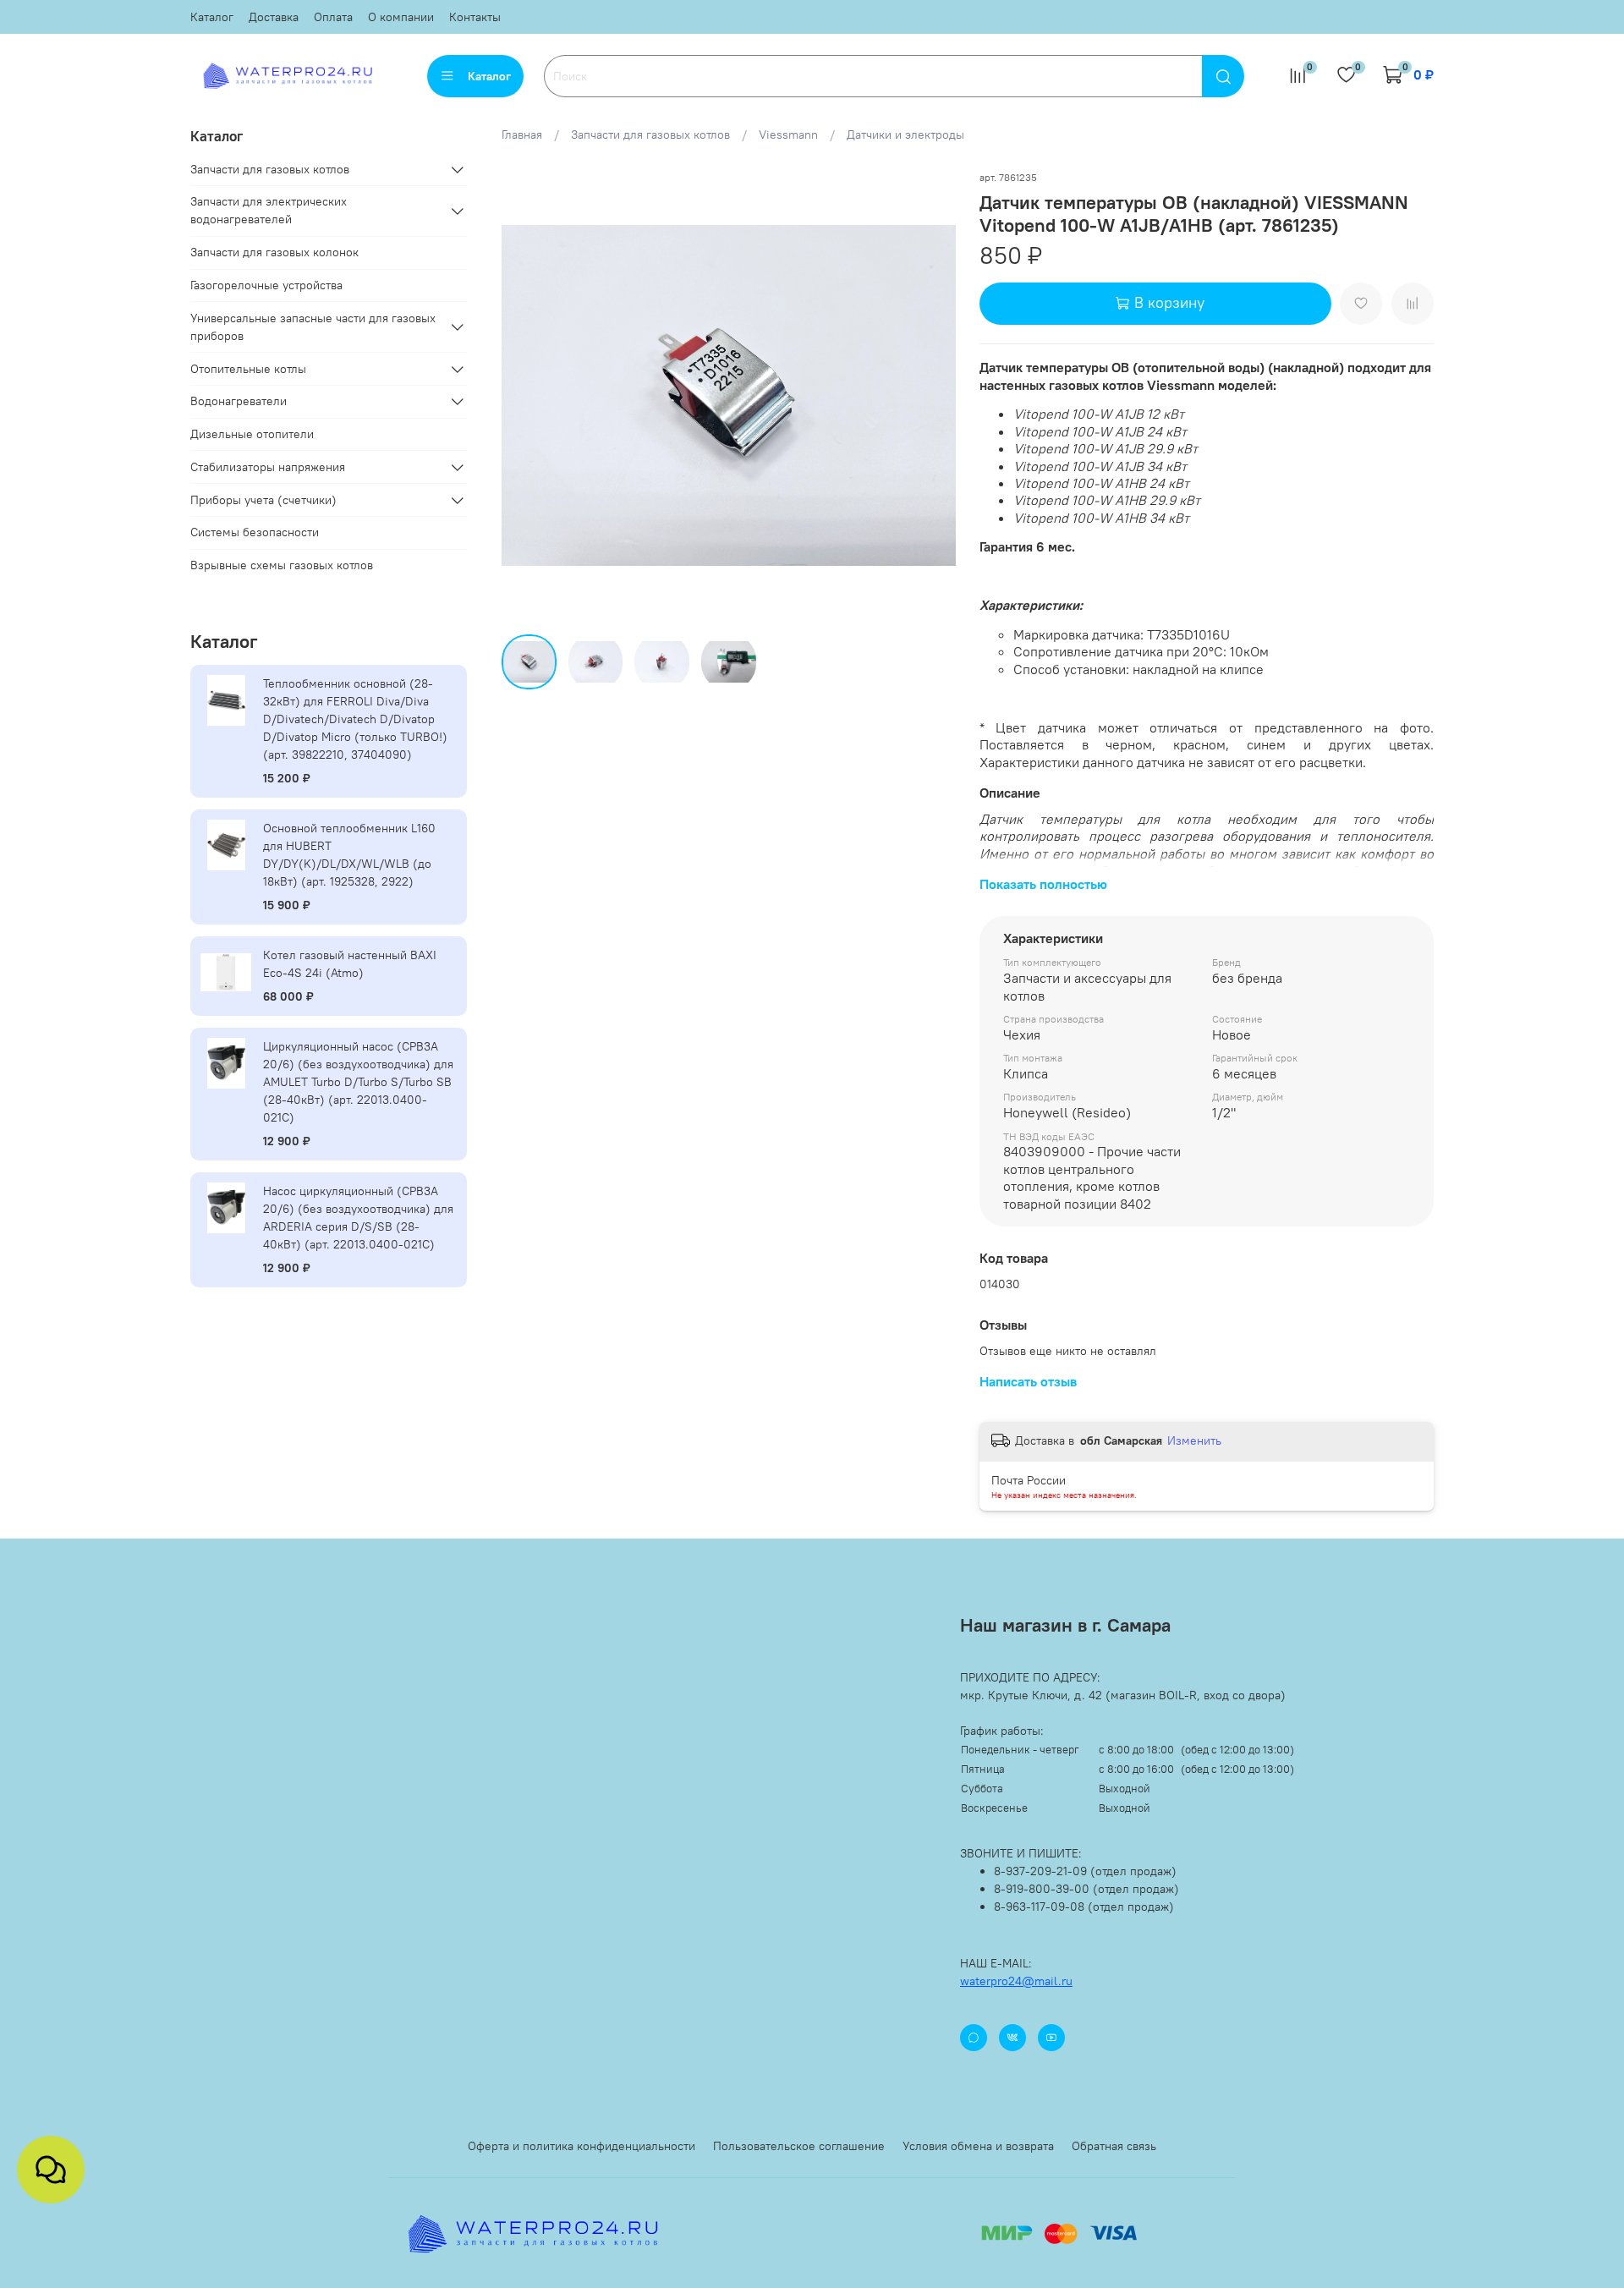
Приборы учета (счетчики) (263, 500)
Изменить (1194, 1440)
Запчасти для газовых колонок (274, 252)
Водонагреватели (239, 401)
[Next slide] (932, 395)
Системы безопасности (255, 532)
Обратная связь (1114, 2146)
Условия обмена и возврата (978, 2146)
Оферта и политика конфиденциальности (582, 2146)
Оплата (333, 17)
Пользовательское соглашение (799, 2146)
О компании (401, 17)
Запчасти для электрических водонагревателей (269, 210)
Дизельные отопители (252, 434)
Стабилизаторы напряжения (268, 467)
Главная (522, 134)
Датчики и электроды (905, 134)
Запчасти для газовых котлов (650, 134)
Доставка (274, 17)
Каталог (212, 17)
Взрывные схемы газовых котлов (282, 565)
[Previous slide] (525, 395)
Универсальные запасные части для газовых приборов (313, 327)
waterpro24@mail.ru (1016, 1981)
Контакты (475, 17)
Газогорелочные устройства (266, 285)
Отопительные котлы (248, 369)
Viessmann (788, 134)
